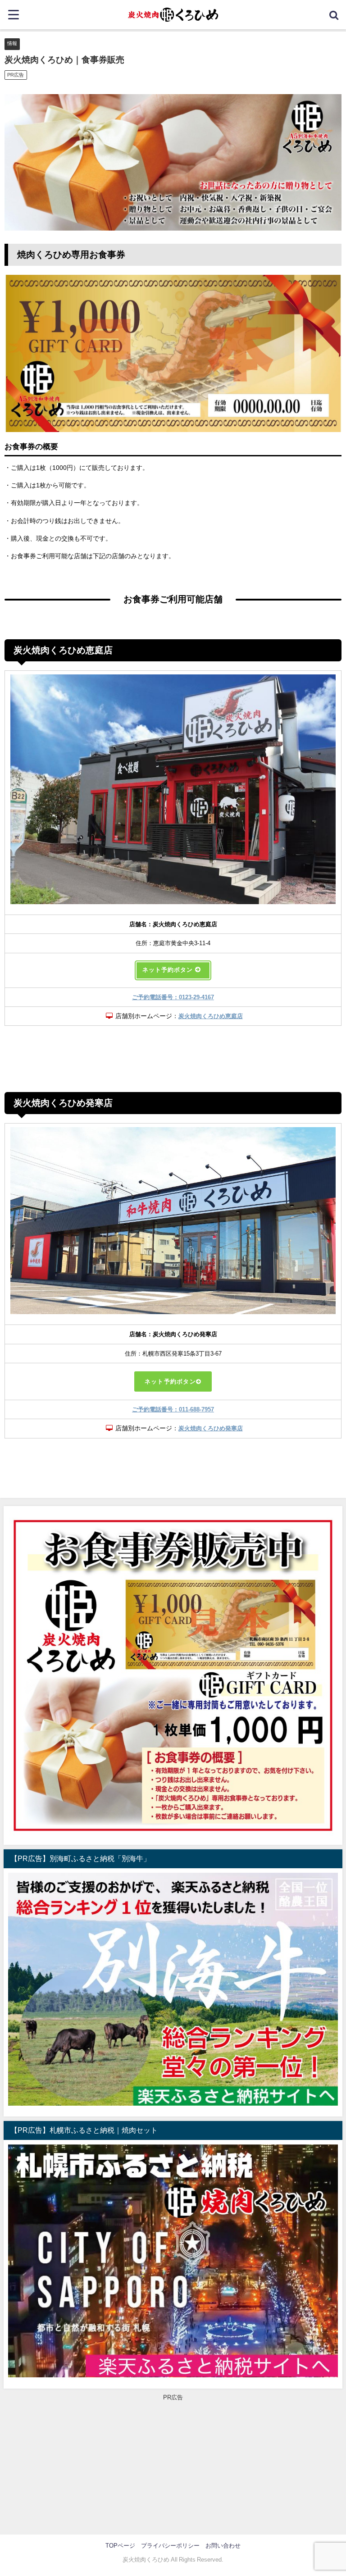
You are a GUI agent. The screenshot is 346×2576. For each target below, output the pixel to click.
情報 (12, 43)
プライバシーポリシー (170, 2546)
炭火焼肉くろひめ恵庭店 (211, 1016)
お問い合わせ (223, 2546)
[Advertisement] (173, 2465)
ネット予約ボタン (170, 1381)
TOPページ (120, 2546)
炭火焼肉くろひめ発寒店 (211, 1428)
